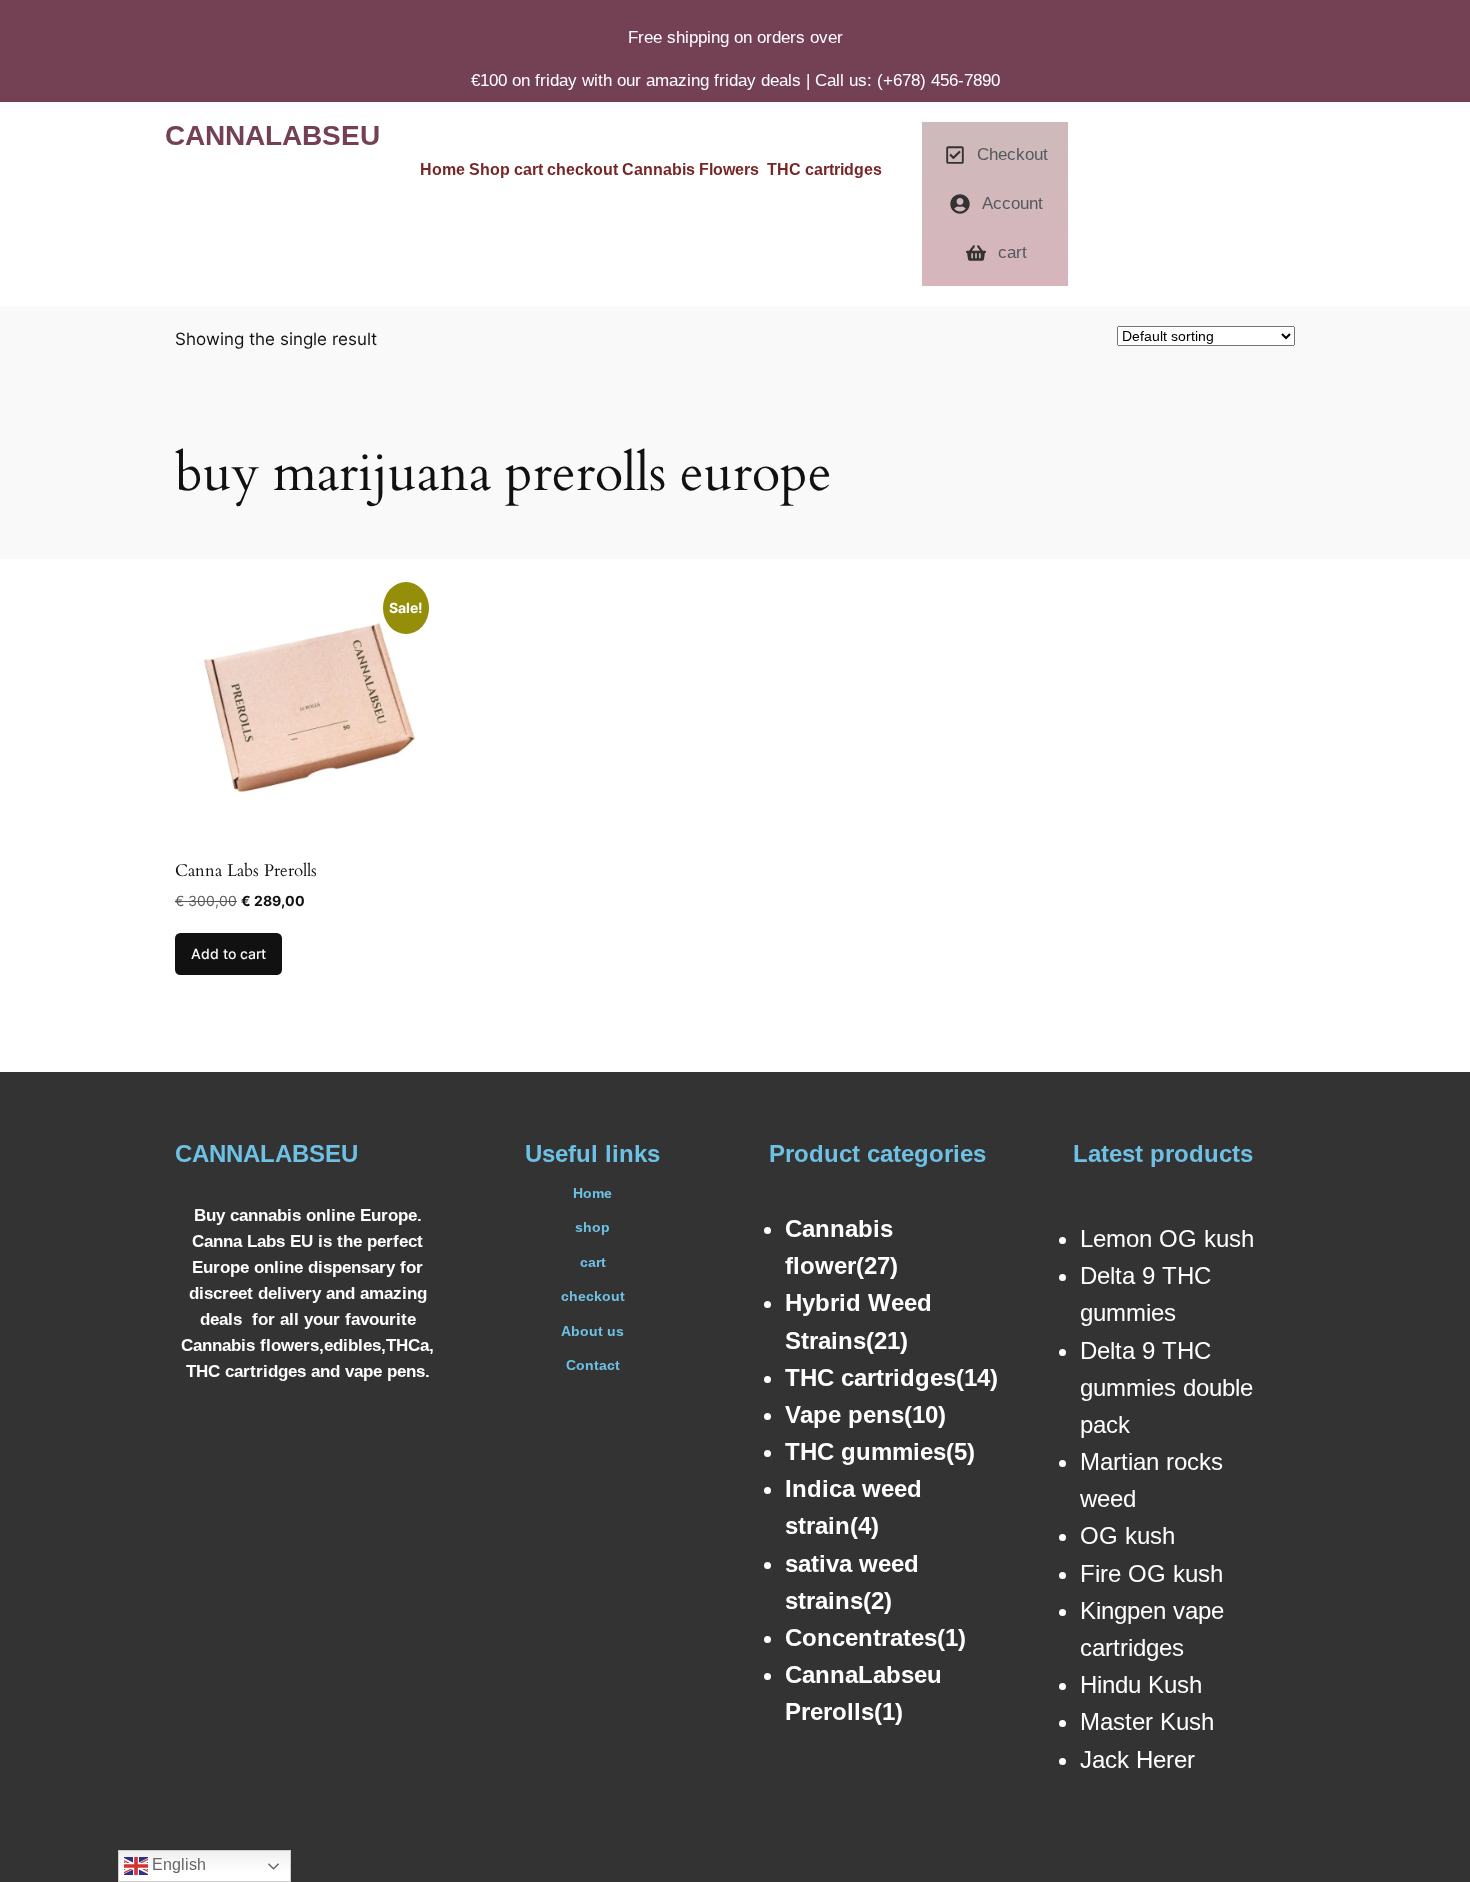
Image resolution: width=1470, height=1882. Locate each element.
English (177, 1864)
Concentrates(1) (875, 1637)
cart (530, 169)
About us (592, 1331)
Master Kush (1147, 1721)
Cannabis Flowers (694, 169)
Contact (593, 1365)
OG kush (1127, 1535)
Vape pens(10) (865, 1414)
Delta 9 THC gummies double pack (1166, 1387)
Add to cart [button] (228, 953)
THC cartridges (824, 169)
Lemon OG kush (1167, 1238)
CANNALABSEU (272, 135)
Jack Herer (1137, 1759)
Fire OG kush (1151, 1573)
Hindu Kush (1141, 1684)
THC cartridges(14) (891, 1377)
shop (592, 1227)
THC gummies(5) (880, 1451)
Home (442, 169)
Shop (491, 169)
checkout (584, 169)
